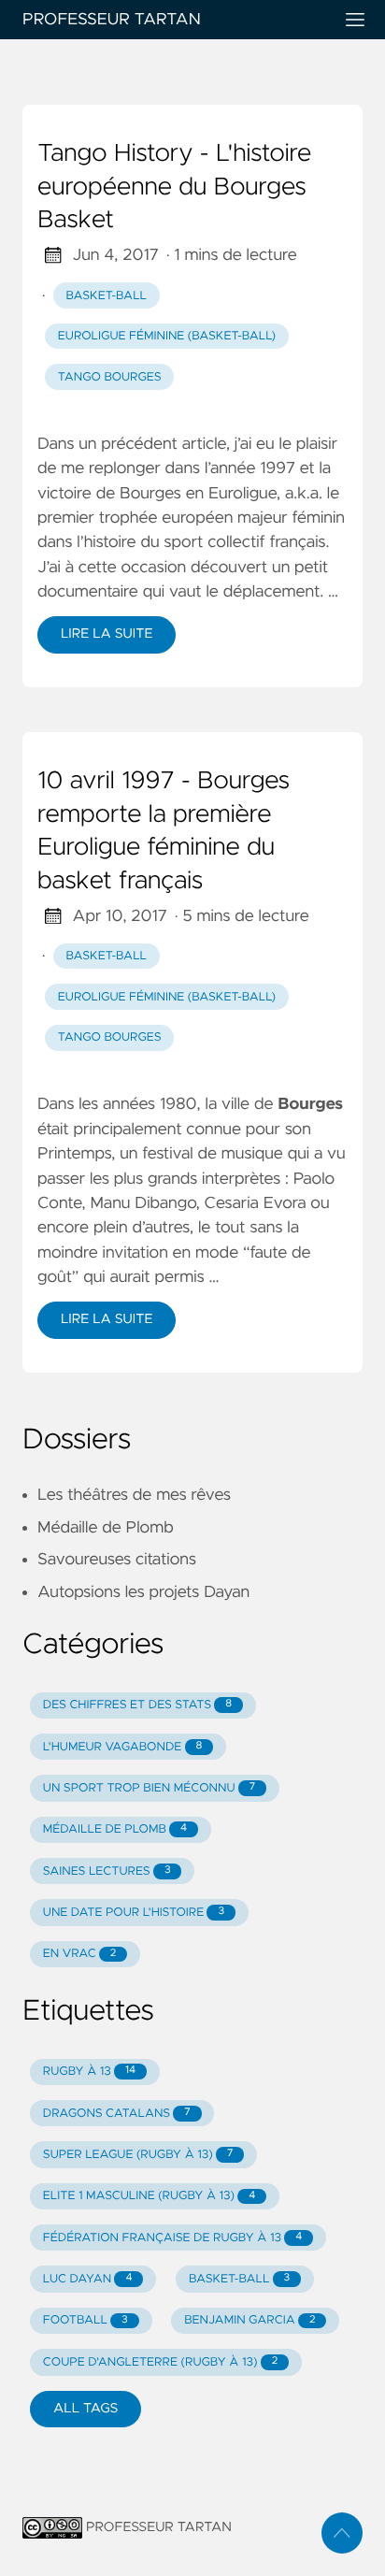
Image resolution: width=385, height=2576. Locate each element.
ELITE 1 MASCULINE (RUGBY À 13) (150, 2196)
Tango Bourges (110, 377)
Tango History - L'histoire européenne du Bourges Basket (174, 187)
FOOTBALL (86, 2320)
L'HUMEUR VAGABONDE (123, 1747)
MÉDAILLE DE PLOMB (115, 1829)
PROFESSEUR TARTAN (112, 20)
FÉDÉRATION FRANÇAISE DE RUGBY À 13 (172, 2238)
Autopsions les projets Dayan (143, 1592)
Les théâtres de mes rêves (134, 1495)
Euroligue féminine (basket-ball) (167, 336)
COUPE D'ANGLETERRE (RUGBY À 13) (160, 2362)
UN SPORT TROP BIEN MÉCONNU (149, 1788)
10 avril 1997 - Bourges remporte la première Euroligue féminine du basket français (164, 832)
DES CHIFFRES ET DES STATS (137, 1705)
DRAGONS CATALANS (117, 2114)
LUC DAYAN (88, 2279)
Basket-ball (107, 296)
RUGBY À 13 (89, 2072)
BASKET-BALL (239, 2279)
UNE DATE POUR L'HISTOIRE (134, 1913)
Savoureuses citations (117, 1560)
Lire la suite (107, 634)
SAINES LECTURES (107, 1871)
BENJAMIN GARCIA (250, 2320)
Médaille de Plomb (106, 1528)
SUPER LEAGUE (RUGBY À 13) (138, 2155)
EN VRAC (80, 1954)
